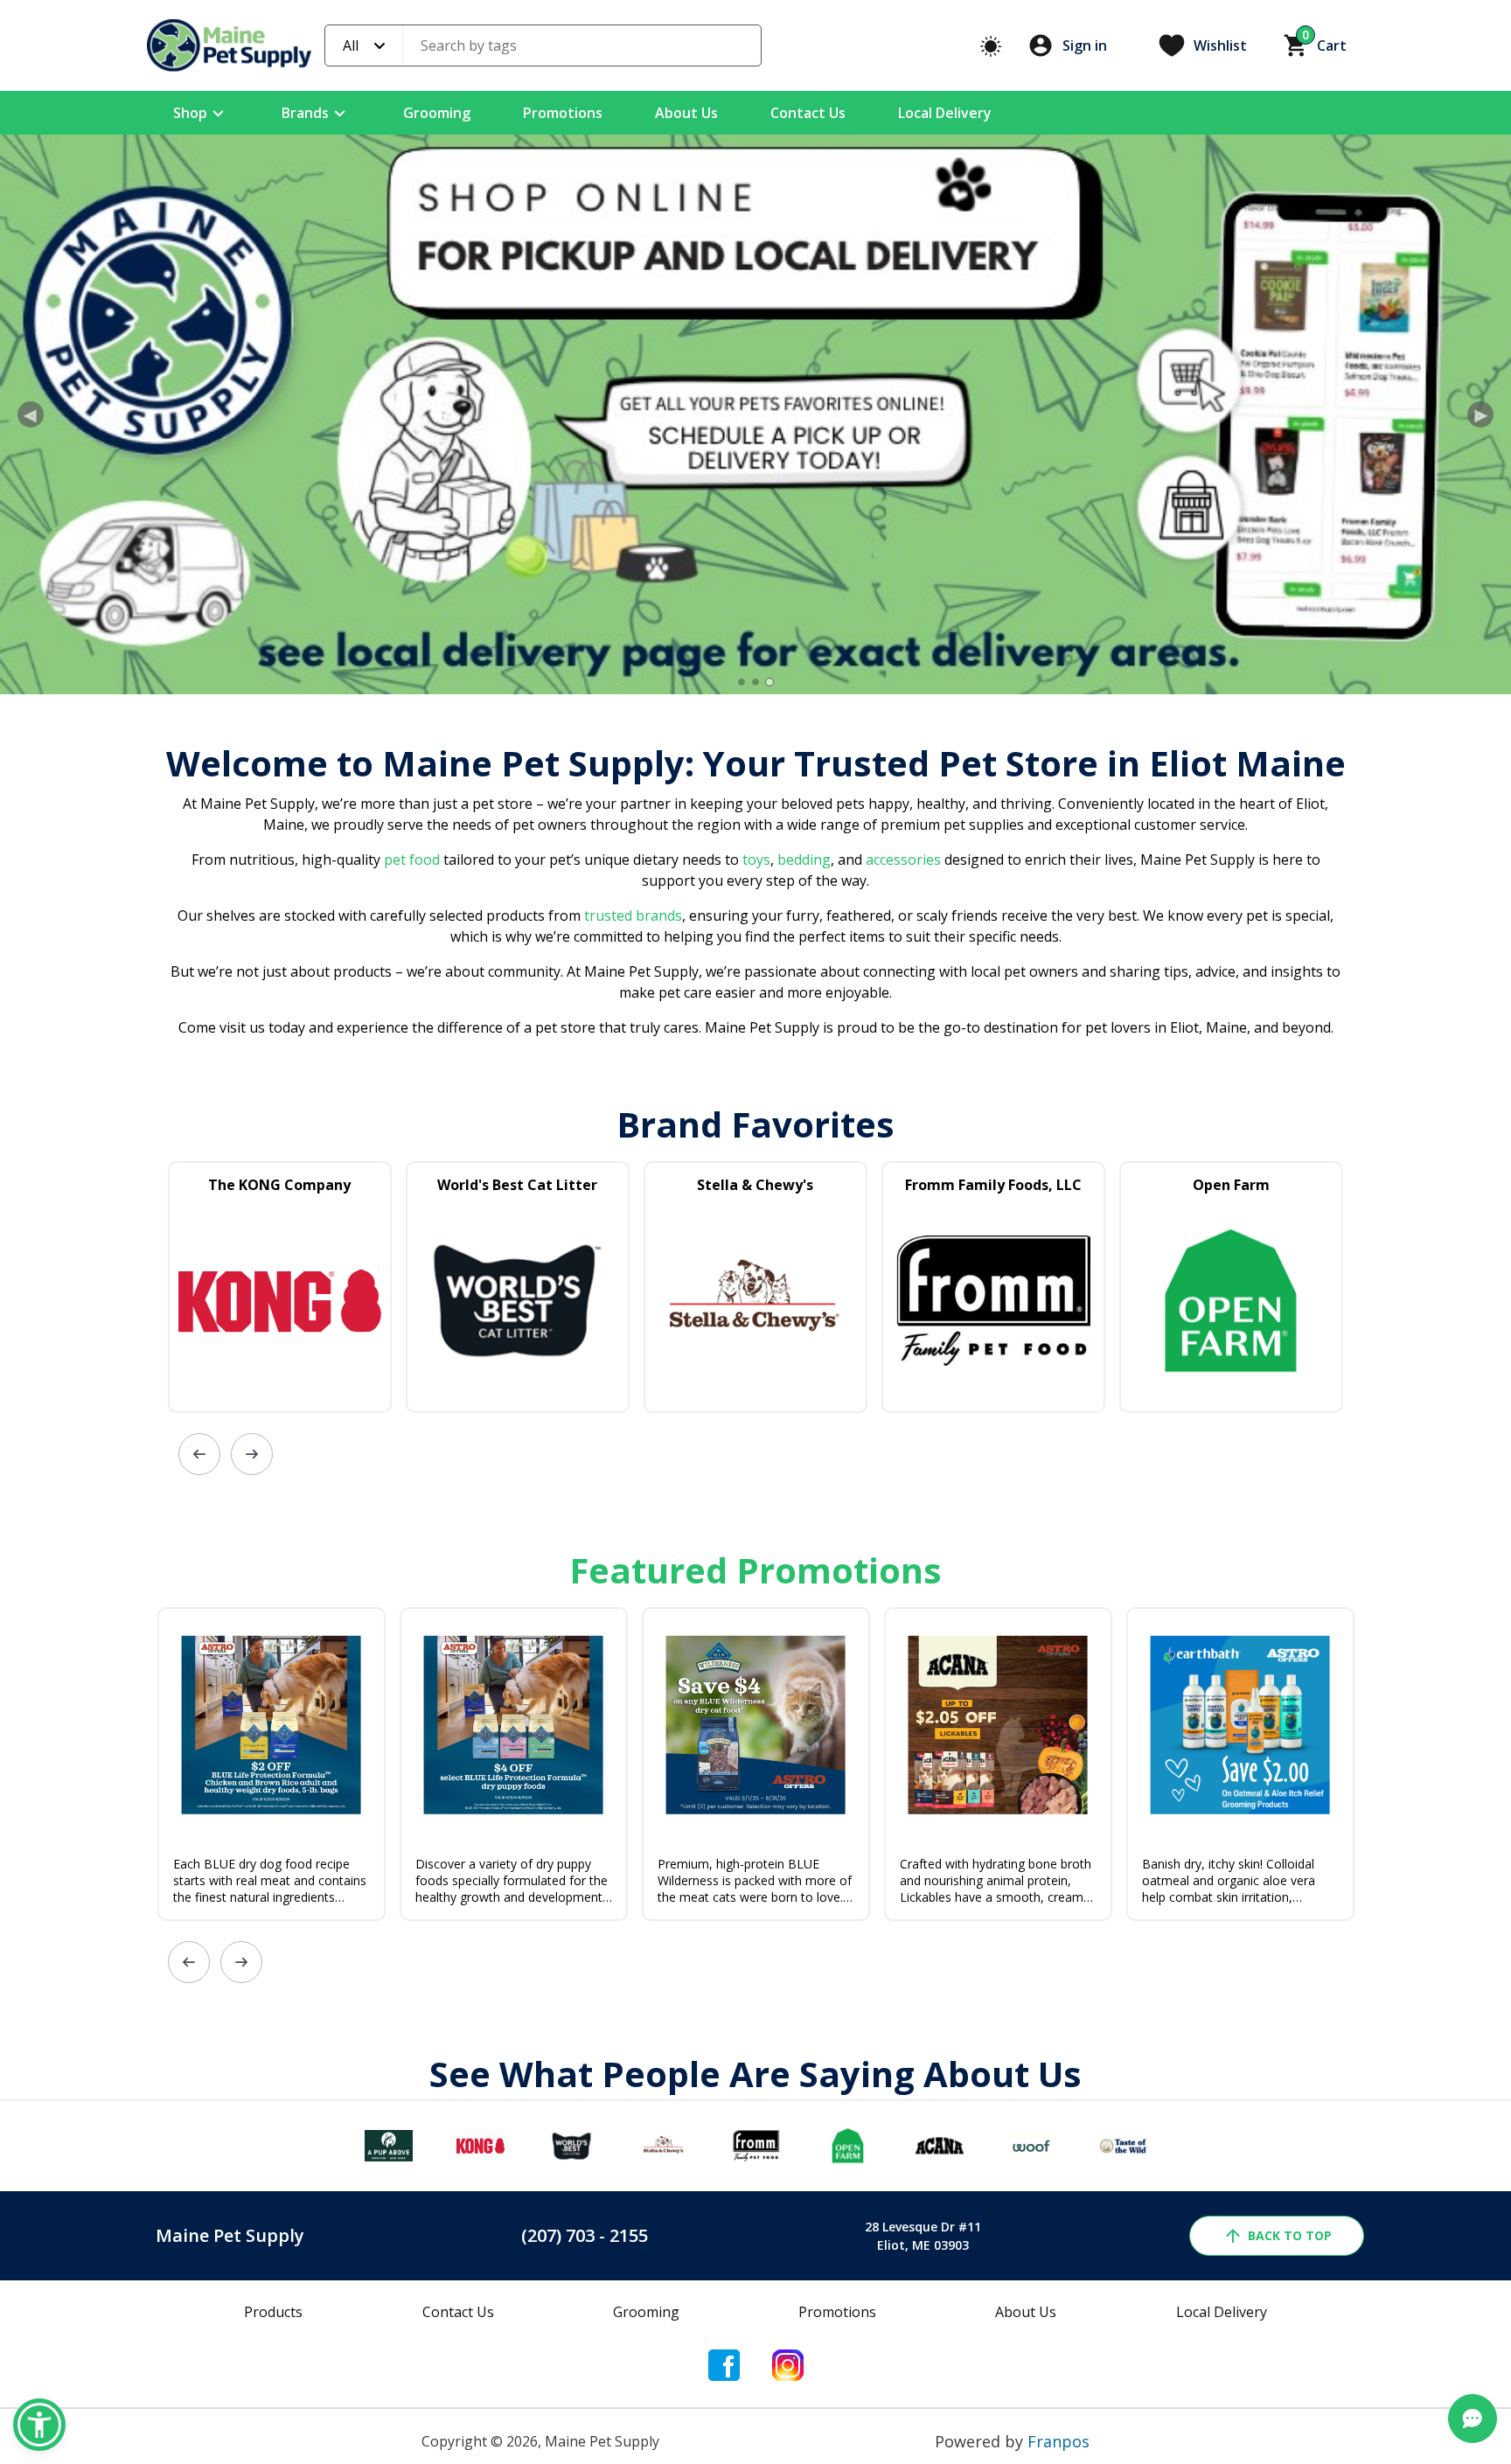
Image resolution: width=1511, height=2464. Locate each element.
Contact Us (808, 113)
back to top (1290, 2235)
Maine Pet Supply (230, 2235)
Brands (305, 113)
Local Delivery (945, 113)
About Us (686, 113)
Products (273, 2312)
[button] (39, 2425)
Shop (190, 113)
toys (756, 860)
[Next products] (252, 1454)
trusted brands (631, 915)
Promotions (563, 113)
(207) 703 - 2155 (585, 2235)
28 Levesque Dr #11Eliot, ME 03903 (923, 2236)
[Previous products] (199, 1454)
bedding (802, 860)
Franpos (1058, 2441)
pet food (412, 860)
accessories (903, 860)
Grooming (437, 113)
